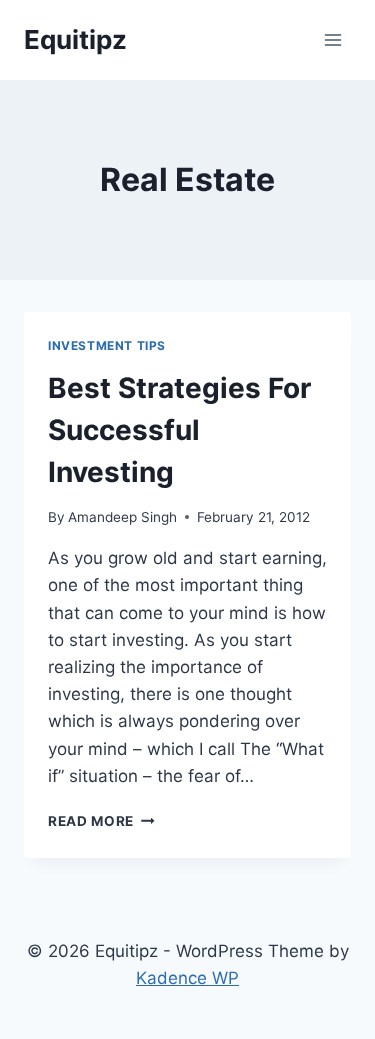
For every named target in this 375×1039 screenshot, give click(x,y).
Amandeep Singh (122, 517)
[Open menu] (332, 39)
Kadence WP (187, 978)
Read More (101, 821)
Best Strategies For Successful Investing (179, 430)
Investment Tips (107, 345)
